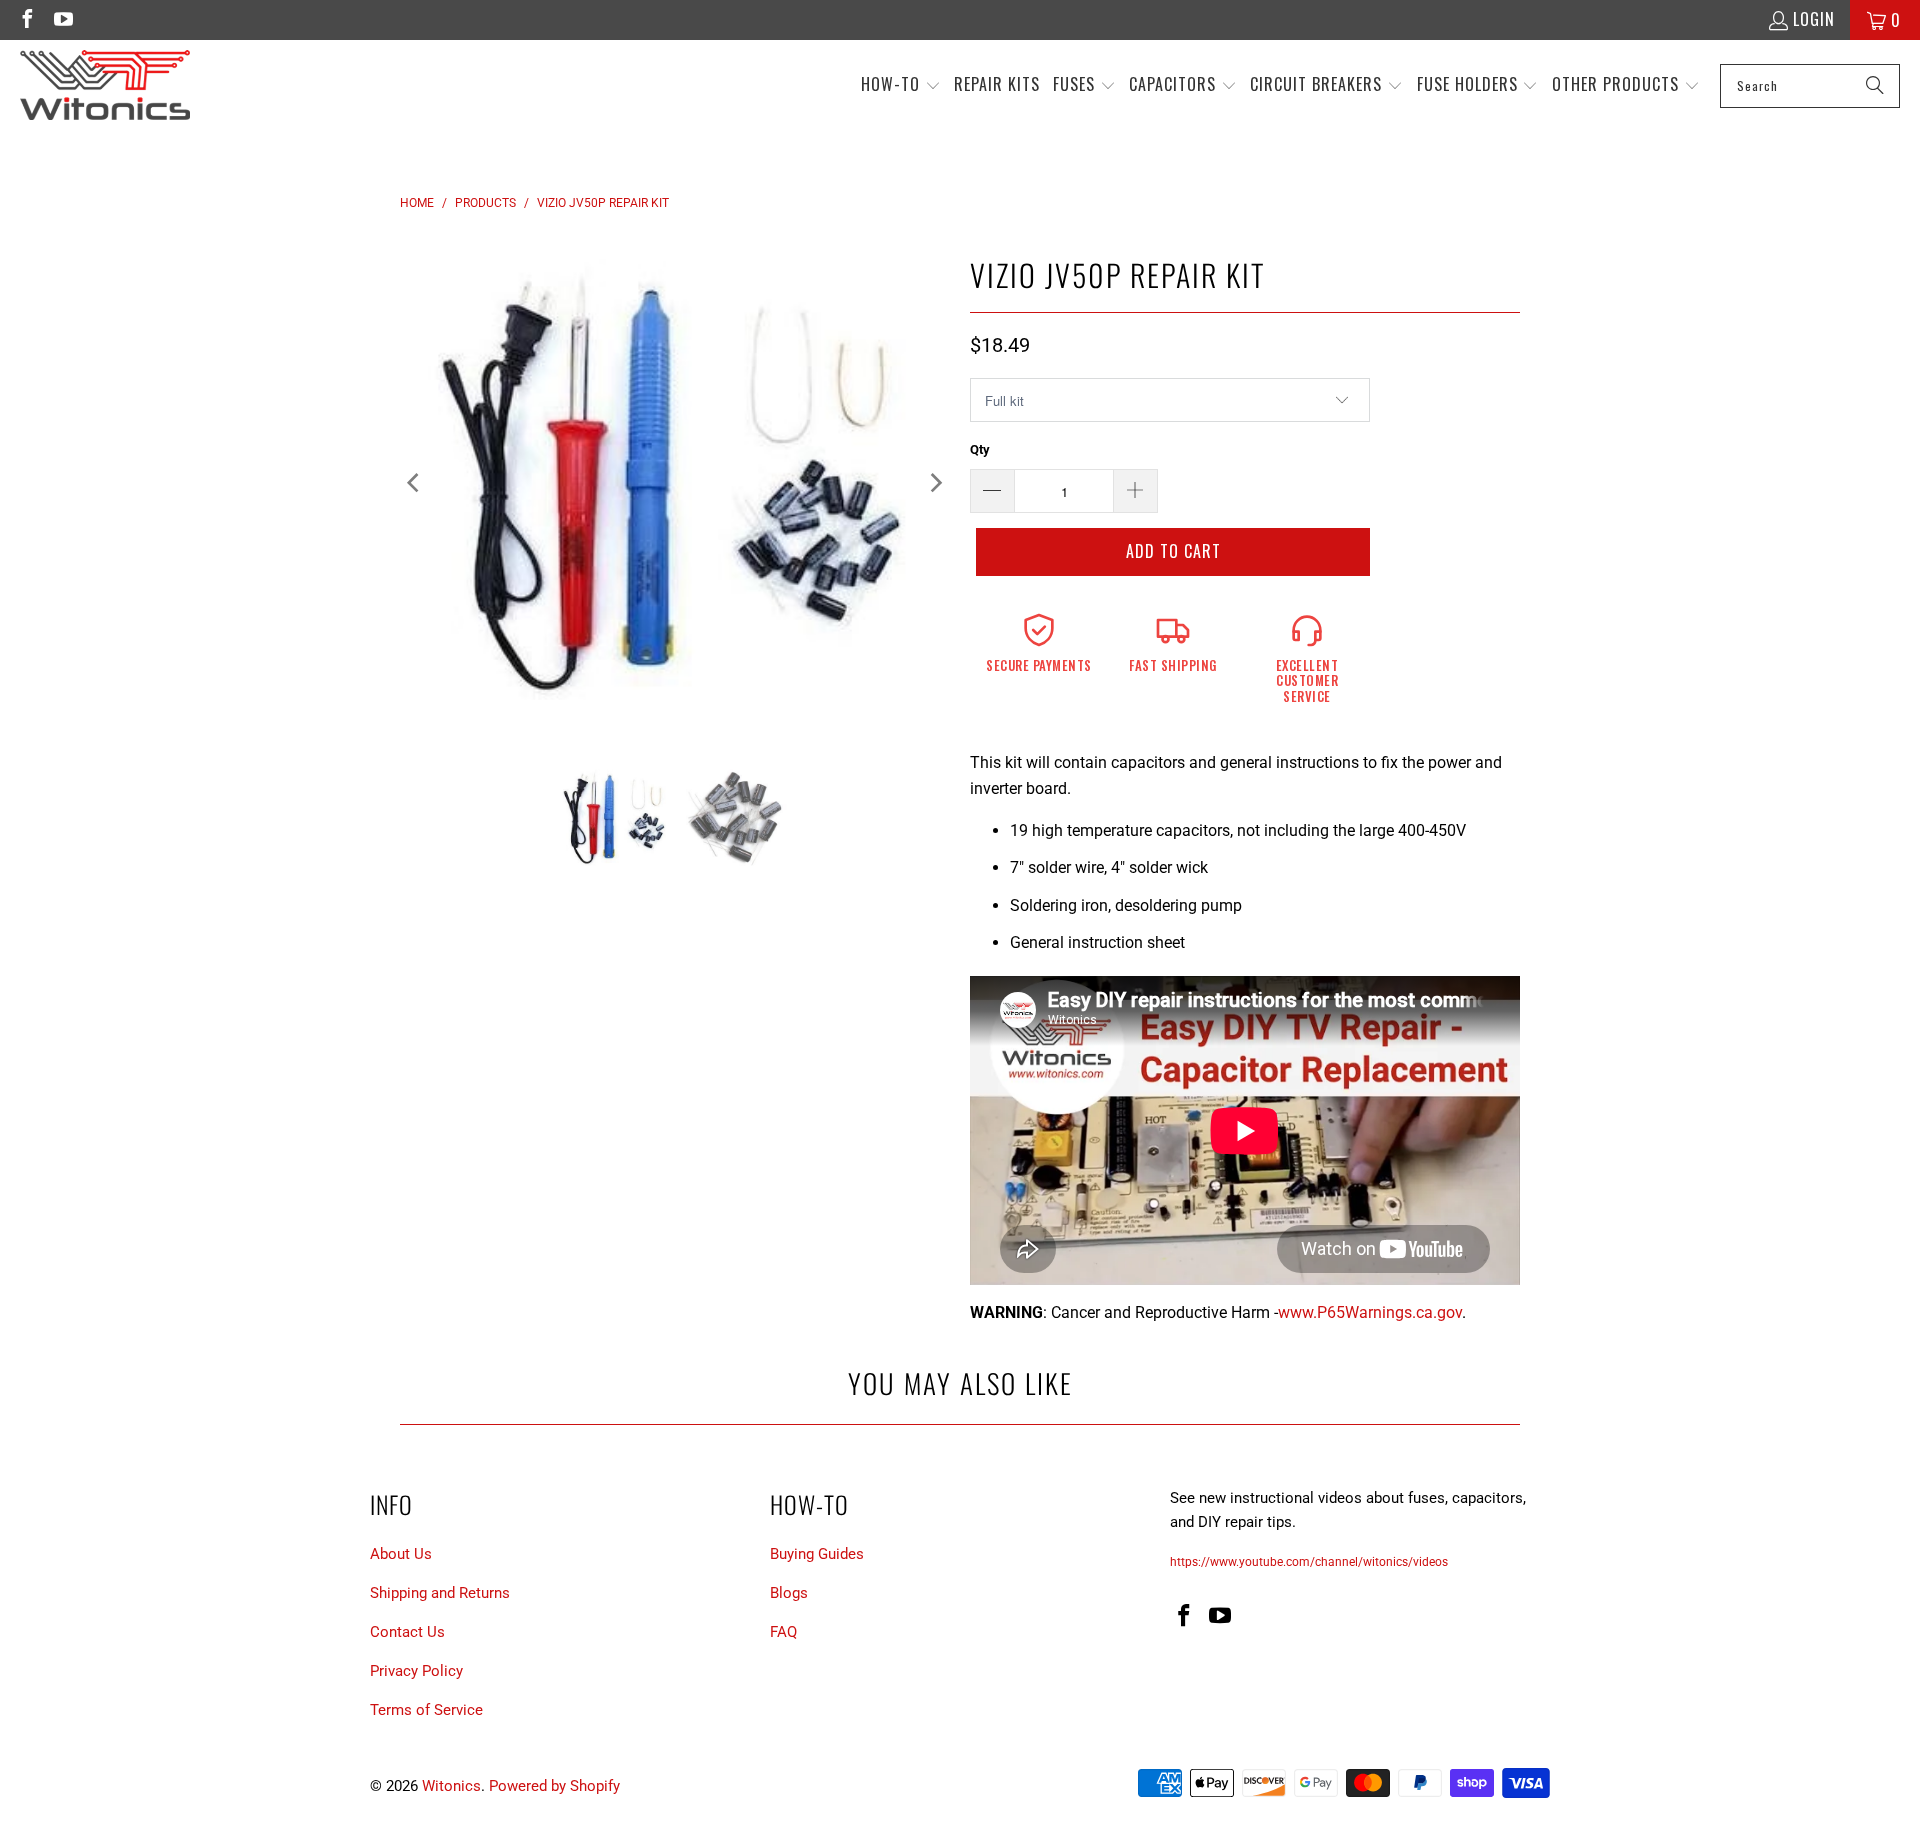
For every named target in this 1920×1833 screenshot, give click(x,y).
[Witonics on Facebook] (26, 20)
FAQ (783, 1632)
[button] (901, 86)
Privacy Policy (416, 1671)
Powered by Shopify (554, 1786)
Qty (980, 449)
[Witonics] (105, 85)
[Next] (935, 483)
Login (1814, 19)
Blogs (789, 1593)
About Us (401, 1554)
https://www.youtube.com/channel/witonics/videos (1309, 1562)
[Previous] (415, 483)
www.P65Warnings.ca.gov (1370, 1312)
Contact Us (407, 1632)
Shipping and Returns (440, 1593)
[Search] (1875, 86)
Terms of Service (426, 1710)
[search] (1810, 86)
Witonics (451, 1786)
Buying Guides (817, 1554)
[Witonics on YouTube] (62, 20)
